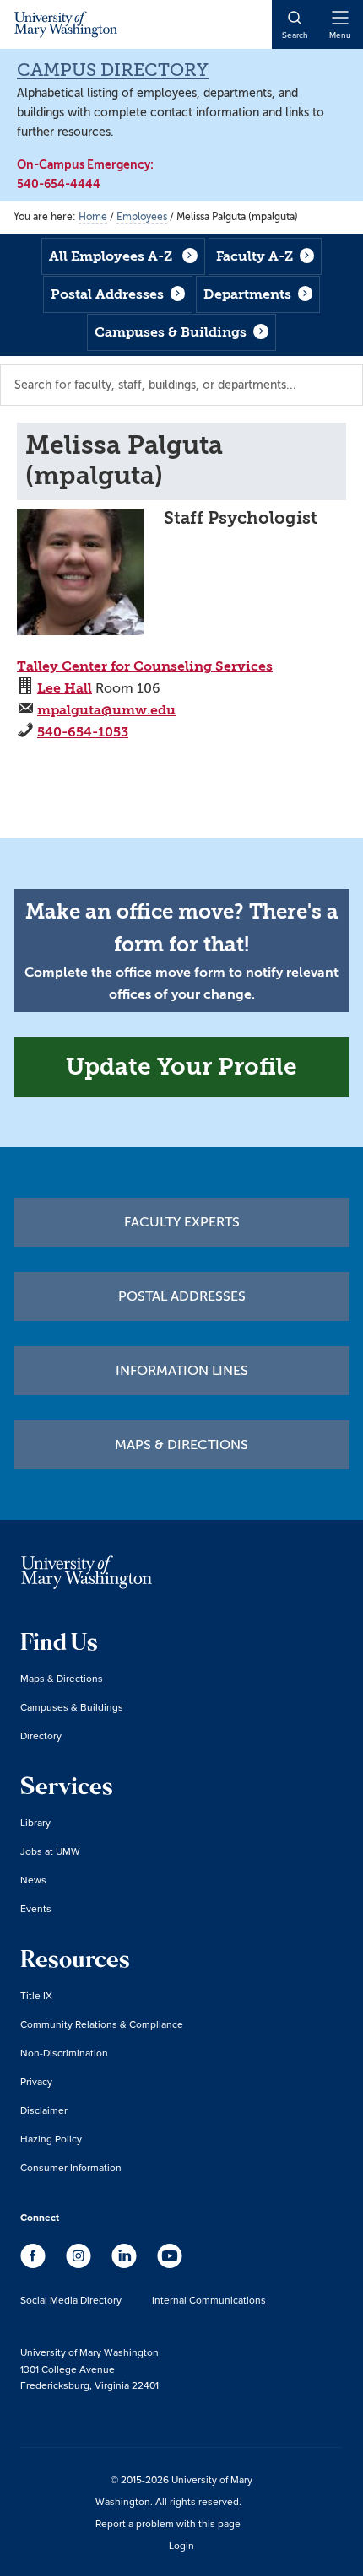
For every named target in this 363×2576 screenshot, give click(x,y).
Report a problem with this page (168, 2523)
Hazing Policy (51, 2139)
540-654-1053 (83, 732)
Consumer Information (71, 2167)
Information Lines (182, 1371)
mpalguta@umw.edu (106, 710)
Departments (247, 294)
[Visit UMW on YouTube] (170, 2264)
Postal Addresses (107, 294)
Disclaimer (44, 2110)
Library (35, 1822)
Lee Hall (65, 688)
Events (36, 1908)
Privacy (36, 2081)
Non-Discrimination (64, 2053)
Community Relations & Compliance (102, 2024)
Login (181, 2545)
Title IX (36, 1995)
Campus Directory (113, 70)
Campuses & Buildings (171, 332)
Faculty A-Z (255, 256)
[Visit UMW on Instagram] (80, 2264)
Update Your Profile (181, 1067)
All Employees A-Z (111, 256)
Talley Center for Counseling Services (145, 666)
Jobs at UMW (50, 1851)
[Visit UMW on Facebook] (35, 2264)
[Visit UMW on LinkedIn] (126, 2264)
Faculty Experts (182, 1222)
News (33, 1880)
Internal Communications (209, 2300)
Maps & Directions (181, 1445)
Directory (41, 1735)
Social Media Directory (71, 2300)
